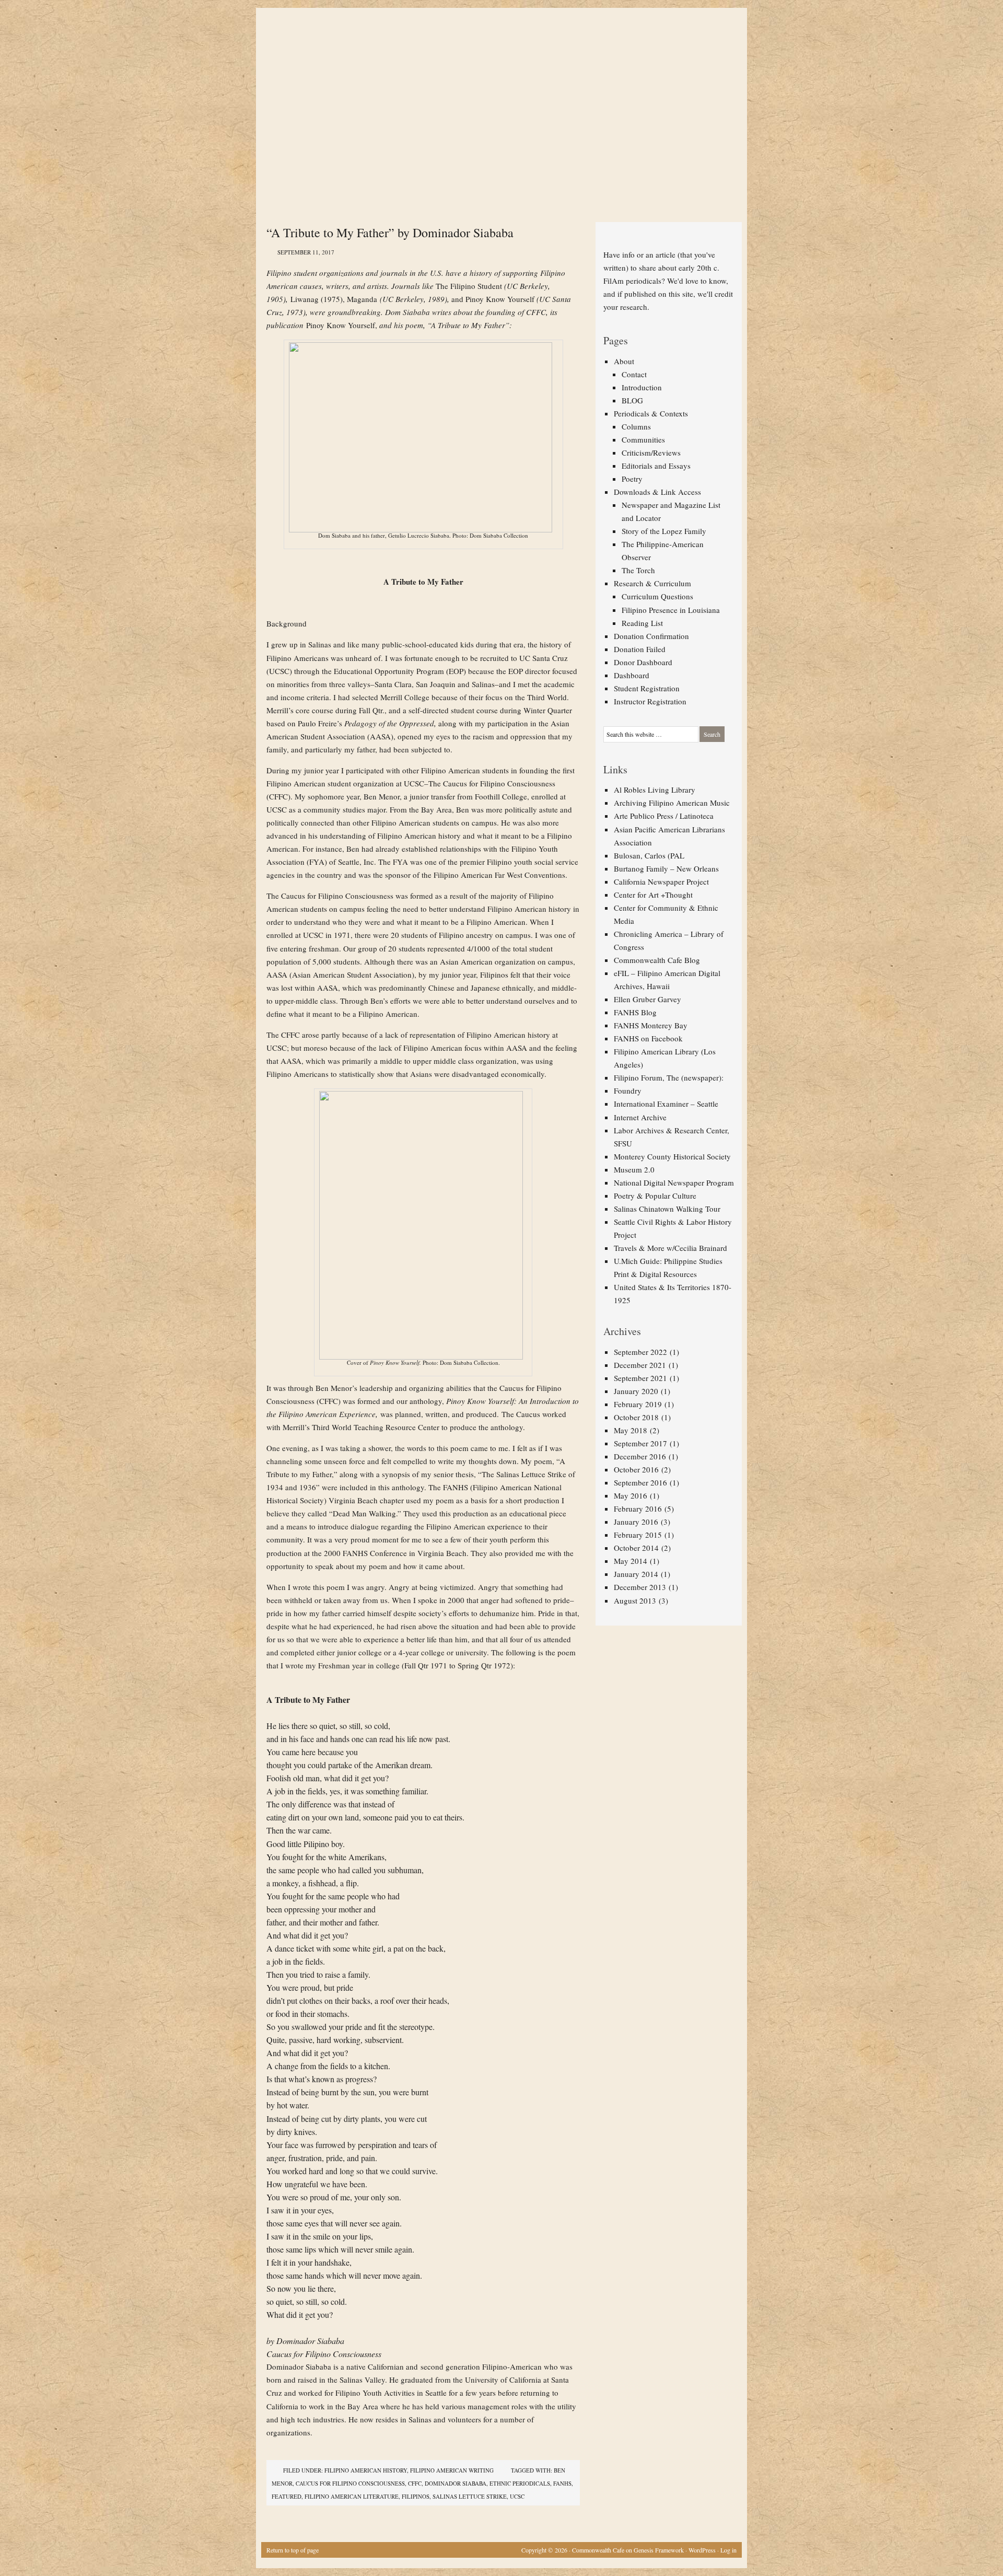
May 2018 (631, 1430)
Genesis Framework (659, 2550)
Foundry (628, 1090)
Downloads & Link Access (657, 492)
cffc (415, 2483)
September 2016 (640, 1482)
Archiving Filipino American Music (672, 803)
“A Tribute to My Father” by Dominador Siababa (390, 233)
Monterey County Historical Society (672, 1156)
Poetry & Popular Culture (655, 1196)
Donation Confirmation (651, 636)
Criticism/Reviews (651, 452)
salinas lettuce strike (470, 2496)
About (624, 361)
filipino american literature (352, 2496)
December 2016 (640, 1456)
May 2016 (631, 1495)
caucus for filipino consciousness (350, 2483)
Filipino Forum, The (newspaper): (669, 1077)
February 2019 (638, 1404)
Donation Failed (640, 649)
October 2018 (636, 1417)
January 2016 (636, 1522)
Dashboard (632, 675)
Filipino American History (366, 2470)
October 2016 (636, 1469)
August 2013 (635, 1600)
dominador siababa (456, 2483)
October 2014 (636, 1548)
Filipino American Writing (452, 2470)
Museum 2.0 (634, 1169)
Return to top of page (293, 2550)
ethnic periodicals (520, 2483)
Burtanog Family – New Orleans (666, 868)
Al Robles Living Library (655, 790)
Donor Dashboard (643, 662)
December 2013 (640, 1587)
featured (287, 2496)
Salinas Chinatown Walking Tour (667, 1209)
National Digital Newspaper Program (674, 1182)
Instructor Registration (650, 701)
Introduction (642, 387)
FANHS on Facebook (648, 1038)
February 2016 (638, 1509)
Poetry (632, 479)
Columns (636, 426)
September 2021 (640, 1378)
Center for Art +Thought (653, 895)
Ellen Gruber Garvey (648, 999)
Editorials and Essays (656, 466)
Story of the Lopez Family (664, 531)
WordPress (702, 2550)
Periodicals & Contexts (651, 413)
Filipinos (416, 2496)
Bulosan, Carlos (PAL (649, 855)
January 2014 (636, 1574)
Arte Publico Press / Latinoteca (664, 816)
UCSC (517, 2496)
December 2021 (640, 1365)
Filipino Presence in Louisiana (671, 610)
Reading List (642, 623)
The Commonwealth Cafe (496, 47)
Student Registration (647, 688)
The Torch (638, 570)
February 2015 (638, 1535)
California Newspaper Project (661, 881)
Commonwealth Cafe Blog (657, 960)
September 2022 (640, 1352)
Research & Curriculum (652, 583)
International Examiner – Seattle (666, 1104)
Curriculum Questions (657, 596)
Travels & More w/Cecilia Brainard (670, 1248)
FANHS (562, 2483)
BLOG (632, 400)
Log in (728, 2550)
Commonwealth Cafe (598, 2550)
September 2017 (640, 1443)
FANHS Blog (635, 1012)
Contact (634, 374)
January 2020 (636, 1391)
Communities (643, 439)
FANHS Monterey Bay (651, 1025)
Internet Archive (640, 1117)
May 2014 (631, 1561)
